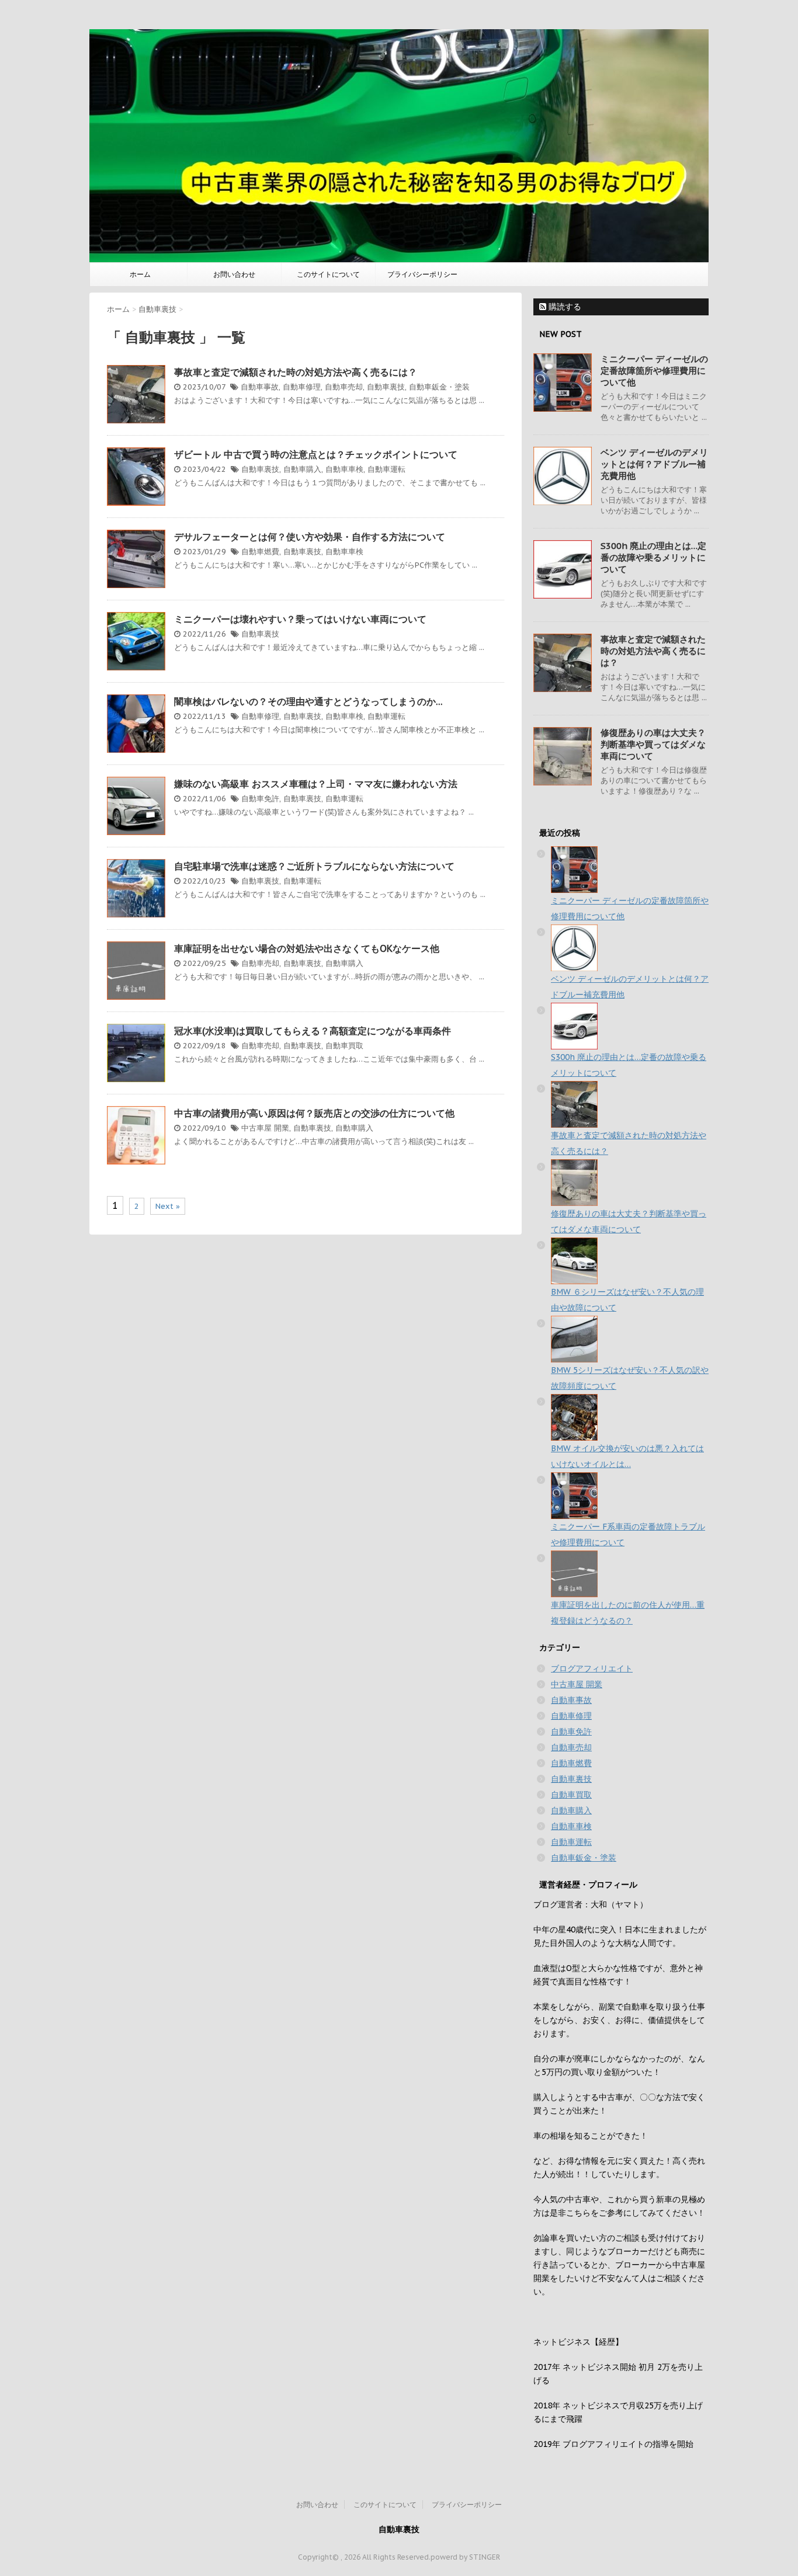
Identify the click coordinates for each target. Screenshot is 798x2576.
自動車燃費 (260, 552)
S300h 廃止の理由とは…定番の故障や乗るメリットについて (653, 557)
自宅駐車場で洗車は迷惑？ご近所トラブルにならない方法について (314, 866)
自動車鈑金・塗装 (439, 387)
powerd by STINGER (465, 2557)
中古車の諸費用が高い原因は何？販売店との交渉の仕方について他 (314, 1113)
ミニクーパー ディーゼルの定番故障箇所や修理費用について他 (654, 371)
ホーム (140, 274)
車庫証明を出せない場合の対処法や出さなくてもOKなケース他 (307, 948)
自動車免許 (260, 799)
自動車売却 (344, 387)
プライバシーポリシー (422, 274)
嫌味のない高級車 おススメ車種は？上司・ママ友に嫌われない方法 (316, 784)
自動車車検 (344, 469)
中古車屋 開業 (265, 1128)
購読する (564, 307)
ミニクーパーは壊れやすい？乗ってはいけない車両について (300, 619)
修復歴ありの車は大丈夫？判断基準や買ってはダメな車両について (653, 744)
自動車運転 (386, 469)
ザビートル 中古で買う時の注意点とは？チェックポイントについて (316, 454)
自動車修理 (302, 387)
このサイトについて (328, 274)
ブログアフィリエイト (592, 1668)
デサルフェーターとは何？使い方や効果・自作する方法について (310, 537)
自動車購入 (302, 469)
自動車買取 (344, 1046)
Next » (168, 1206)
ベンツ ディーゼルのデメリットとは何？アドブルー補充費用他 (654, 464)
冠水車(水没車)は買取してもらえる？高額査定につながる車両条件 (313, 1031)
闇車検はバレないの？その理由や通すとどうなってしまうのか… (308, 701)
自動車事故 (260, 387)
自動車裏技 (386, 387)
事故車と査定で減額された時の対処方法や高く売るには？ (296, 372)
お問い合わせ (234, 274)
